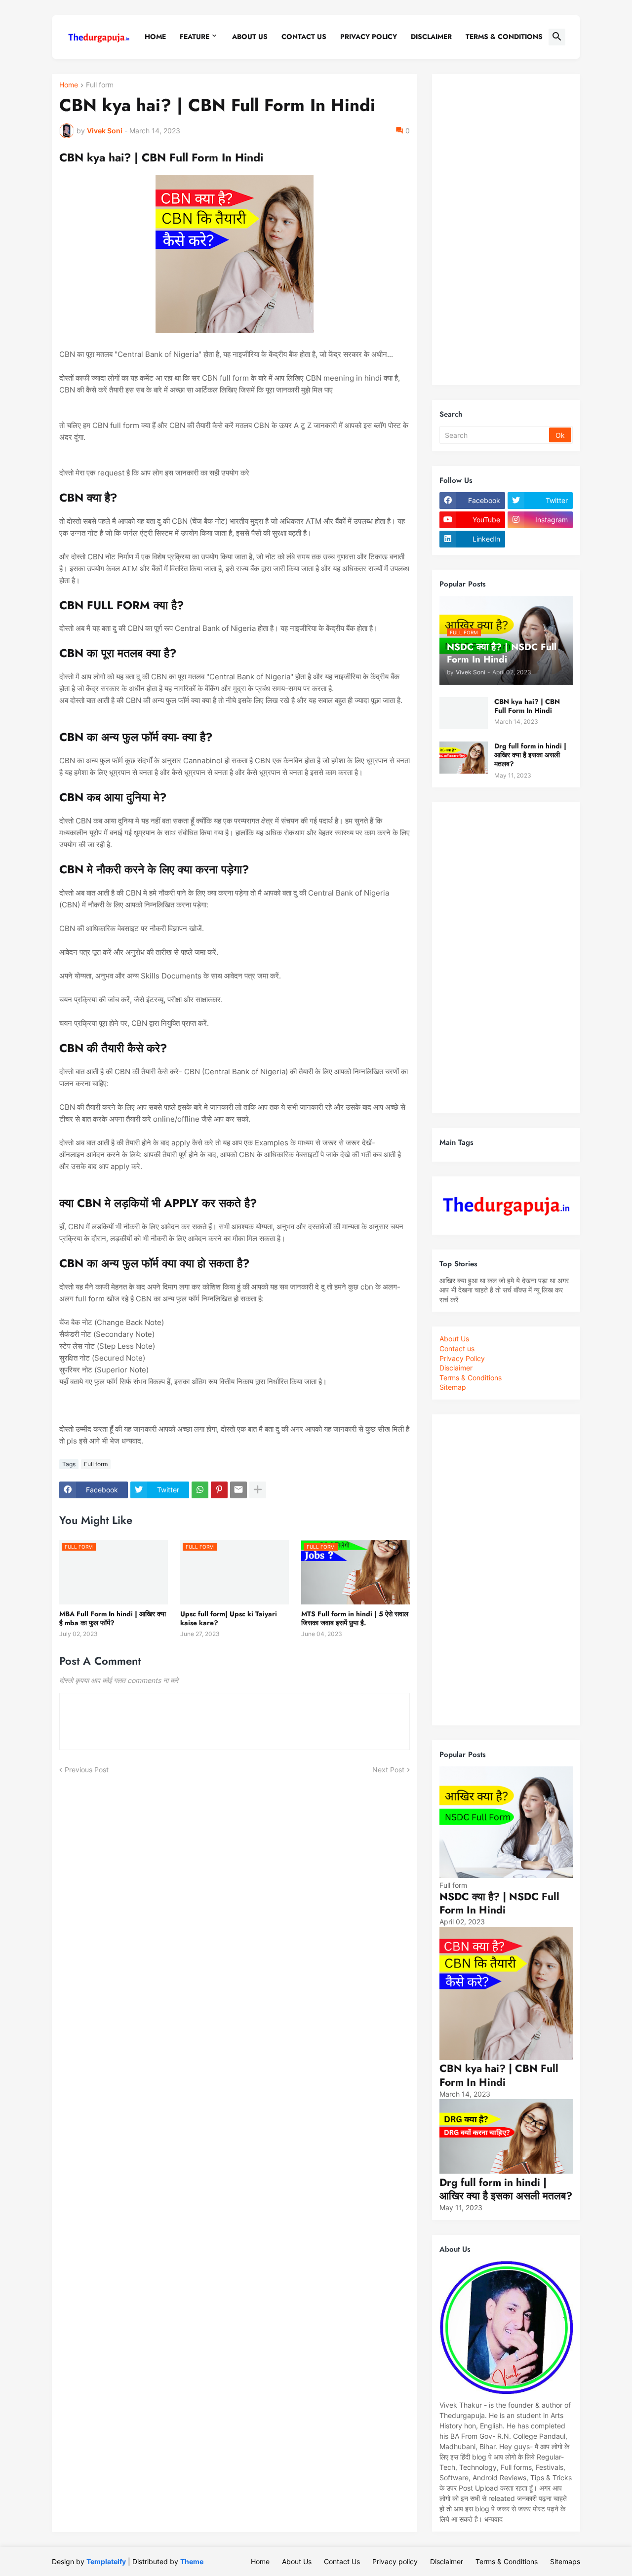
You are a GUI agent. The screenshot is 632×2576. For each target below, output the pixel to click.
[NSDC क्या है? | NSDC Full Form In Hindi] (506, 1875)
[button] (557, 37)
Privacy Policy (462, 1358)
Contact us (457, 1348)
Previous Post (87, 1770)
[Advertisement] (506, 230)
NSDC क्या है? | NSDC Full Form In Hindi (499, 1904)
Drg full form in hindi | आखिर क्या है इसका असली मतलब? (530, 755)
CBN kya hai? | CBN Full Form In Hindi (527, 706)
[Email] (238, 1490)
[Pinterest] (219, 1490)
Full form (100, 85)
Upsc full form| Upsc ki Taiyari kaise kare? (229, 1618)
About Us (250, 37)
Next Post (388, 1770)
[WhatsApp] (200, 1490)
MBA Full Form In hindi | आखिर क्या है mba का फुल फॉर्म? (113, 1618)
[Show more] (258, 1490)
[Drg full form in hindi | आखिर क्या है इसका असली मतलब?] (464, 758)
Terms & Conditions (471, 1378)
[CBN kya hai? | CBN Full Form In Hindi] (464, 713)
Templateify (106, 2561)
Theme (192, 2561)
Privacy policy (369, 37)
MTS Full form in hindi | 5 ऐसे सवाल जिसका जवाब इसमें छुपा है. (355, 1618)
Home (155, 37)
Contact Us (304, 37)
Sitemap (453, 1387)
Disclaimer (431, 37)
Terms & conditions (504, 37)
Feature (195, 37)
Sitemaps (565, 2561)
